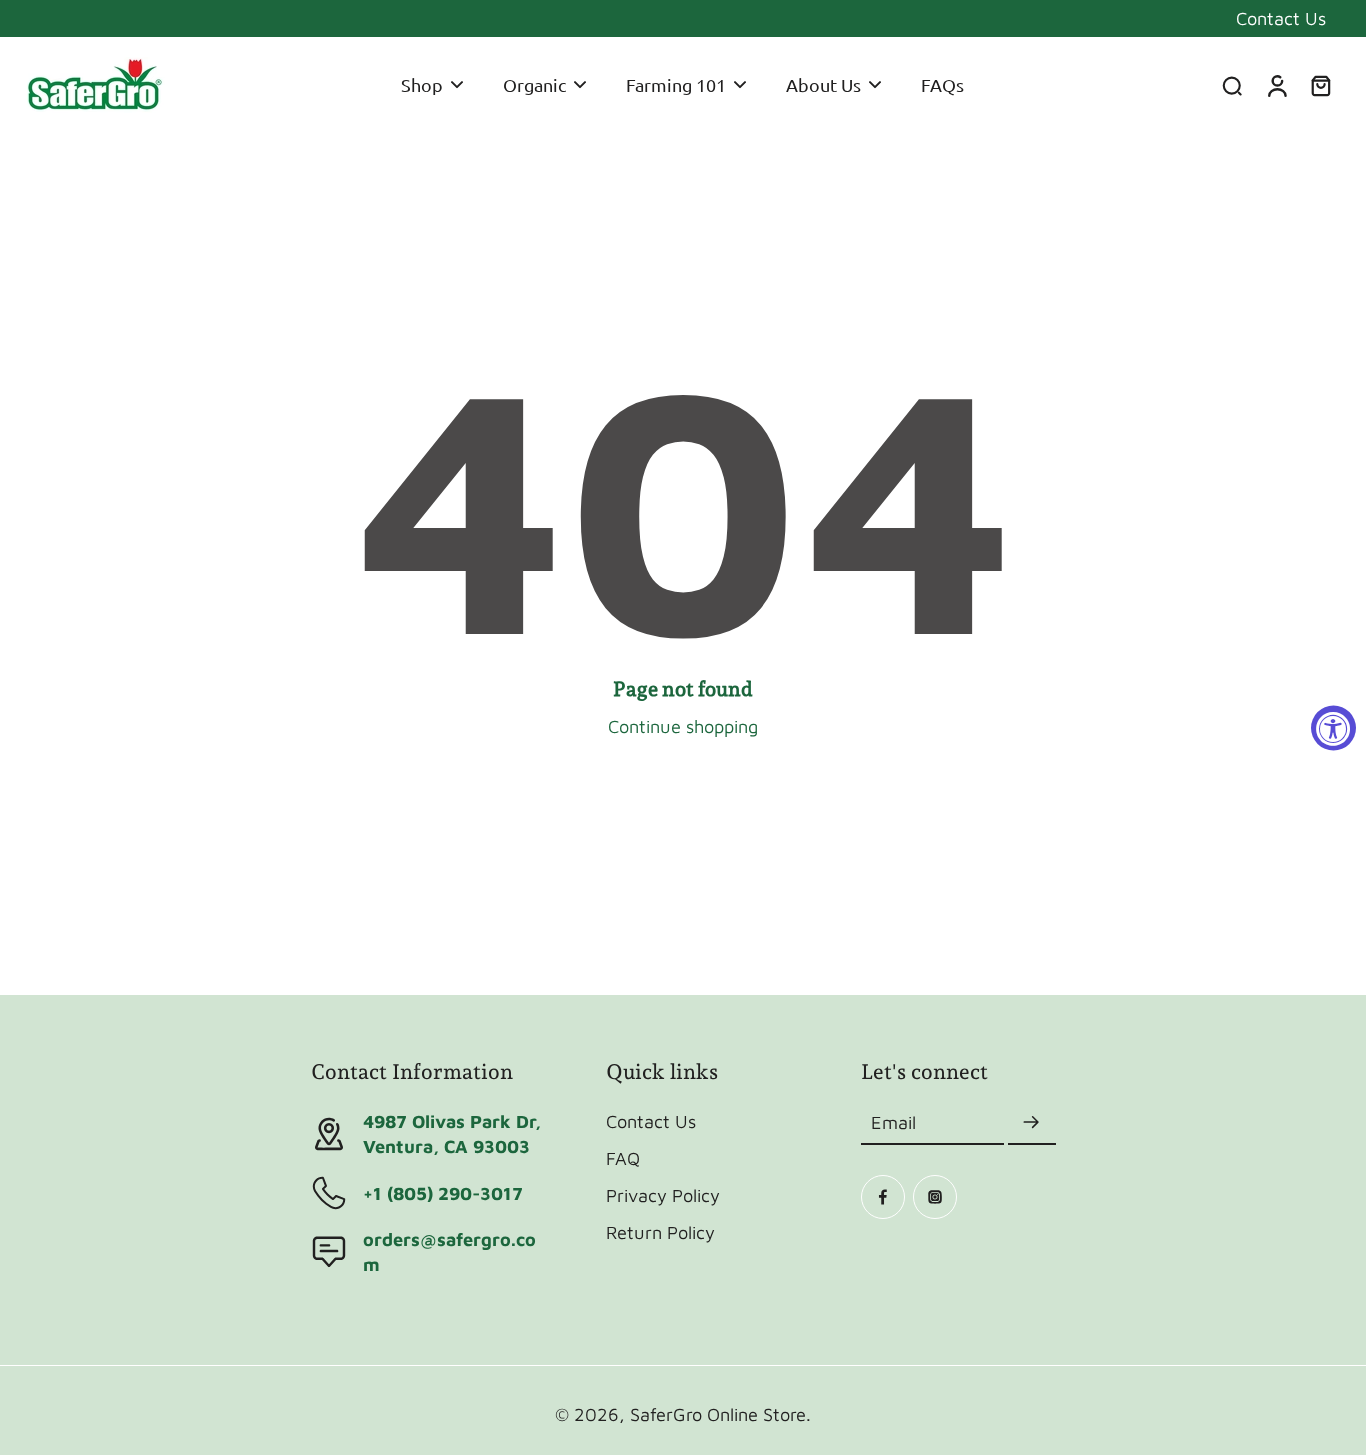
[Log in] (1276, 85)
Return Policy (660, 1232)
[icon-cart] (1320, 85)
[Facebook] (883, 1197)
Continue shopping (683, 726)
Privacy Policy (663, 1195)
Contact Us (1281, 18)
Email (893, 1123)
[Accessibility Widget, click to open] (1333, 727)
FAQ (623, 1158)
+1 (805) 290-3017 (443, 1193)
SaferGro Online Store (718, 1414)
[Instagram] (935, 1197)
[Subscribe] (1032, 1123)
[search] (1232, 85)
